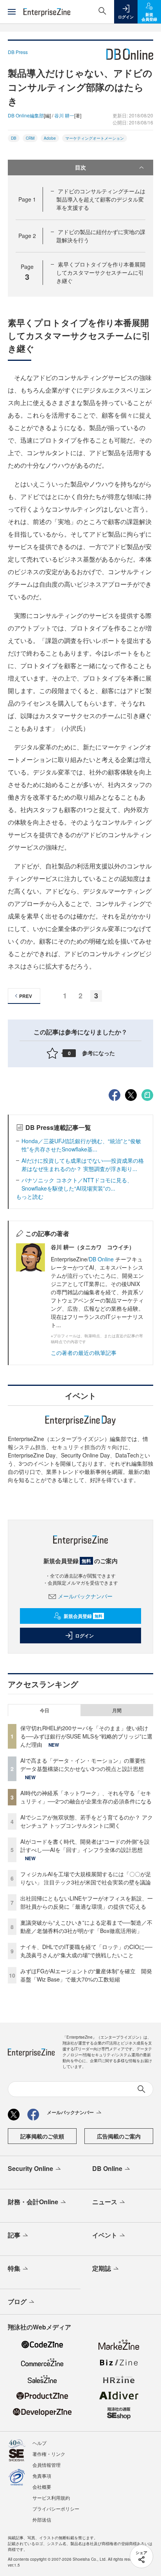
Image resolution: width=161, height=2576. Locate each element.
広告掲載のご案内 (119, 2136)
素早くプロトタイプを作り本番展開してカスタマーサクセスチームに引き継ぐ (101, 272)
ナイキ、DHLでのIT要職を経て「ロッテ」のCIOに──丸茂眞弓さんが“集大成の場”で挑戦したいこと (86, 1951)
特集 (14, 2268)
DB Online (102, 1259)
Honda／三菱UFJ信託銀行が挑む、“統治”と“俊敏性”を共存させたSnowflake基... (81, 1145)
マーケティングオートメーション (95, 138)
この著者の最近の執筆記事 (84, 1353)
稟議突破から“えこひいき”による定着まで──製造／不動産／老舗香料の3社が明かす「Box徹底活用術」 (86, 1927)
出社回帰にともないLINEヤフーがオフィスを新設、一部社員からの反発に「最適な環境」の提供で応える (87, 1902)
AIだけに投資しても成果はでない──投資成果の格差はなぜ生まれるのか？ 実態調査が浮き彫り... (83, 1165)
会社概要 (42, 2487)
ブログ (17, 2301)
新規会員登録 (83, 1616)
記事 (14, 2235)
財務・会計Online (33, 2202)
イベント (105, 2235)
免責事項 (42, 2476)
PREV (26, 996)
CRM (30, 138)
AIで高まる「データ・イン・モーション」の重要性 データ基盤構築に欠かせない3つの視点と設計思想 (86, 1764)
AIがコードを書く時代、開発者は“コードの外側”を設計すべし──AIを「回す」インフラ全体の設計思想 (85, 1846)
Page (27, 199)
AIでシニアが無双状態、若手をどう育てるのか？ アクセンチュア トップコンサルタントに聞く (87, 1821)
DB (14, 138)
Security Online (30, 2168)
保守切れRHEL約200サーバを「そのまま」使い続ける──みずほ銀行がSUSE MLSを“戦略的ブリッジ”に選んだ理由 (86, 1736)
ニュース (105, 2202)
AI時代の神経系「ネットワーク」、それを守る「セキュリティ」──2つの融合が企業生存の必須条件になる (86, 1797)
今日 (45, 1710)
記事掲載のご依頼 (42, 2136)
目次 (80, 167)
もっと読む (30, 1196)
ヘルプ (39, 2443)
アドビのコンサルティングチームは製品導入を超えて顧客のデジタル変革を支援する (101, 199)
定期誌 (102, 2268)
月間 (117, 1710)
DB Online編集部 (26, 115)
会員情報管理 (47, 2465)
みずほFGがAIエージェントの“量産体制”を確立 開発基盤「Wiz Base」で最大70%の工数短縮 (86, 1975)
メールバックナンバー (85, 1596)
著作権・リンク (49, 2454)
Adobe (50, 138)
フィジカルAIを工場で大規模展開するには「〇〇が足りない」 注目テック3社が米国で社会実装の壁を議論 (86, 1878)
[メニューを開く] (12, 12)
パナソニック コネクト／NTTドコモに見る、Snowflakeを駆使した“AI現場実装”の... (77, 1184)
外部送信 (42, 2519)
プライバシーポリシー (56, 2508)
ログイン (84, 1636)
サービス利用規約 (51, 2498)
